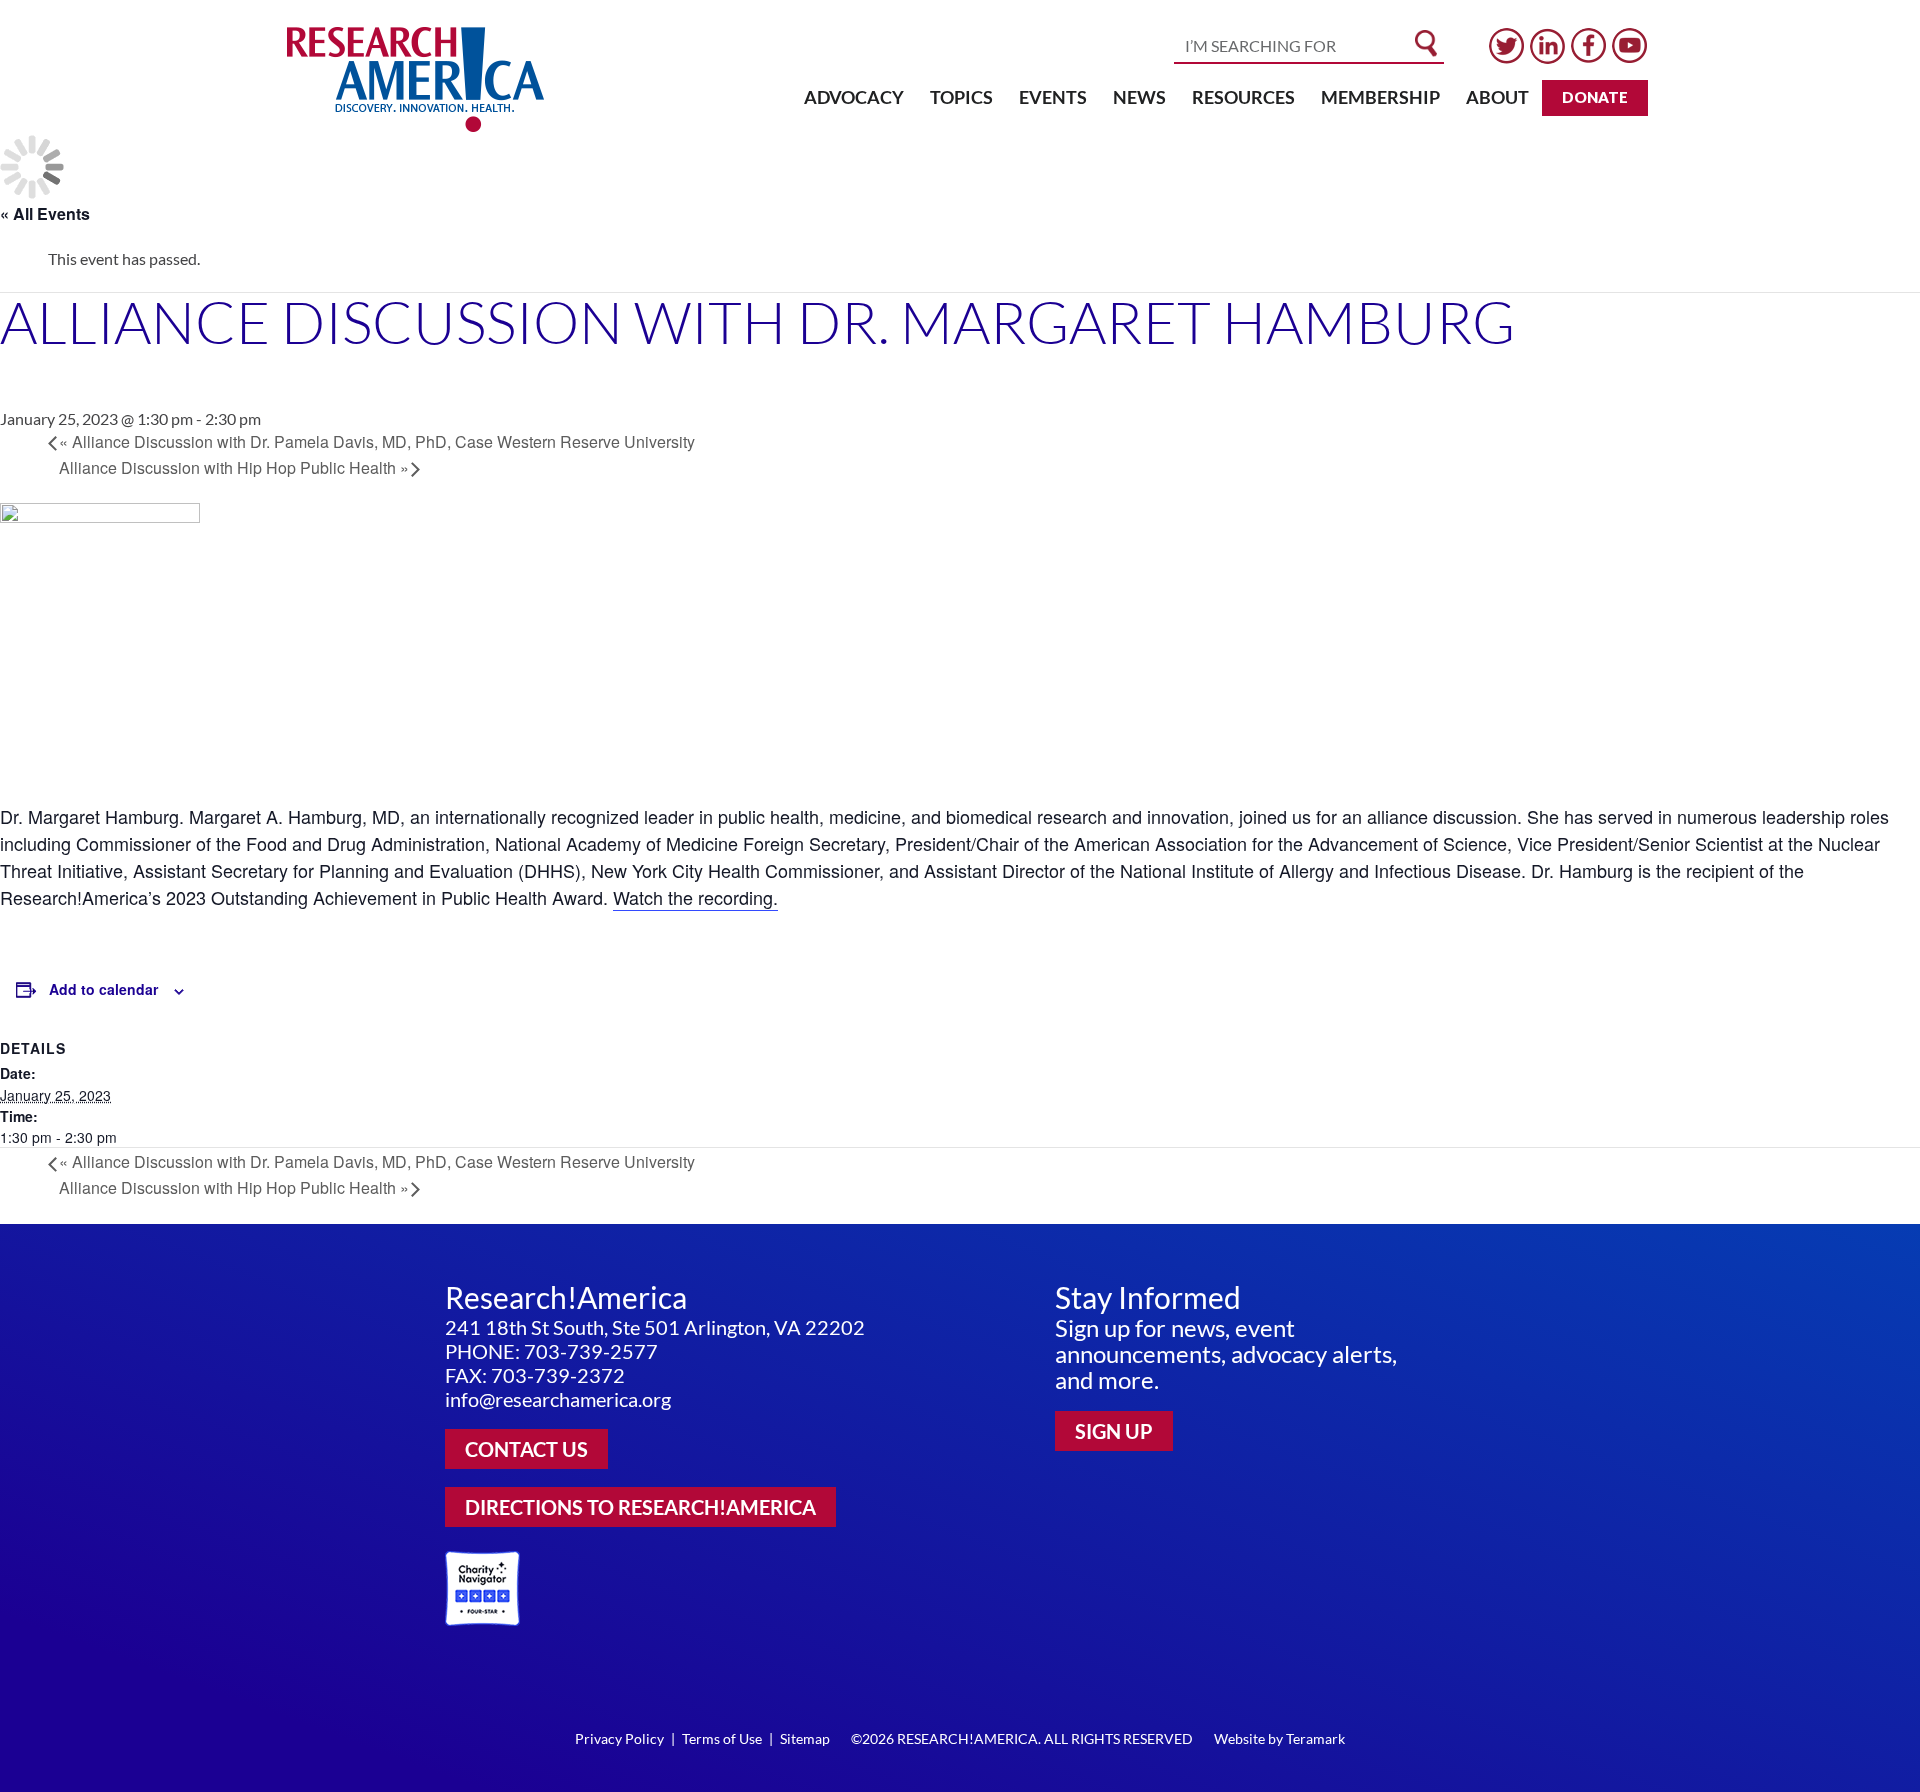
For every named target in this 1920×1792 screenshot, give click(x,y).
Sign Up (1114, 1431)
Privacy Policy (619, 1738)
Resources (1243, 97)
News (1139, 97)
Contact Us (526, 1449)
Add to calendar (103, 989)
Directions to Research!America (640, 1507)
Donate (1595, 97)
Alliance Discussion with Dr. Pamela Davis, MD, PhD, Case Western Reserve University (377, 441)
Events (1053, 97)
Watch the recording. (695, 897)
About (1497, 97)
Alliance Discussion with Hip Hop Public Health (234, 467)
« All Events (45, 213)
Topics (961, 97)
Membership (1380, 97)
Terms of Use (722, 1738)
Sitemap (805, 1738)
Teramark (1315, 1738)
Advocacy (854, 97)
